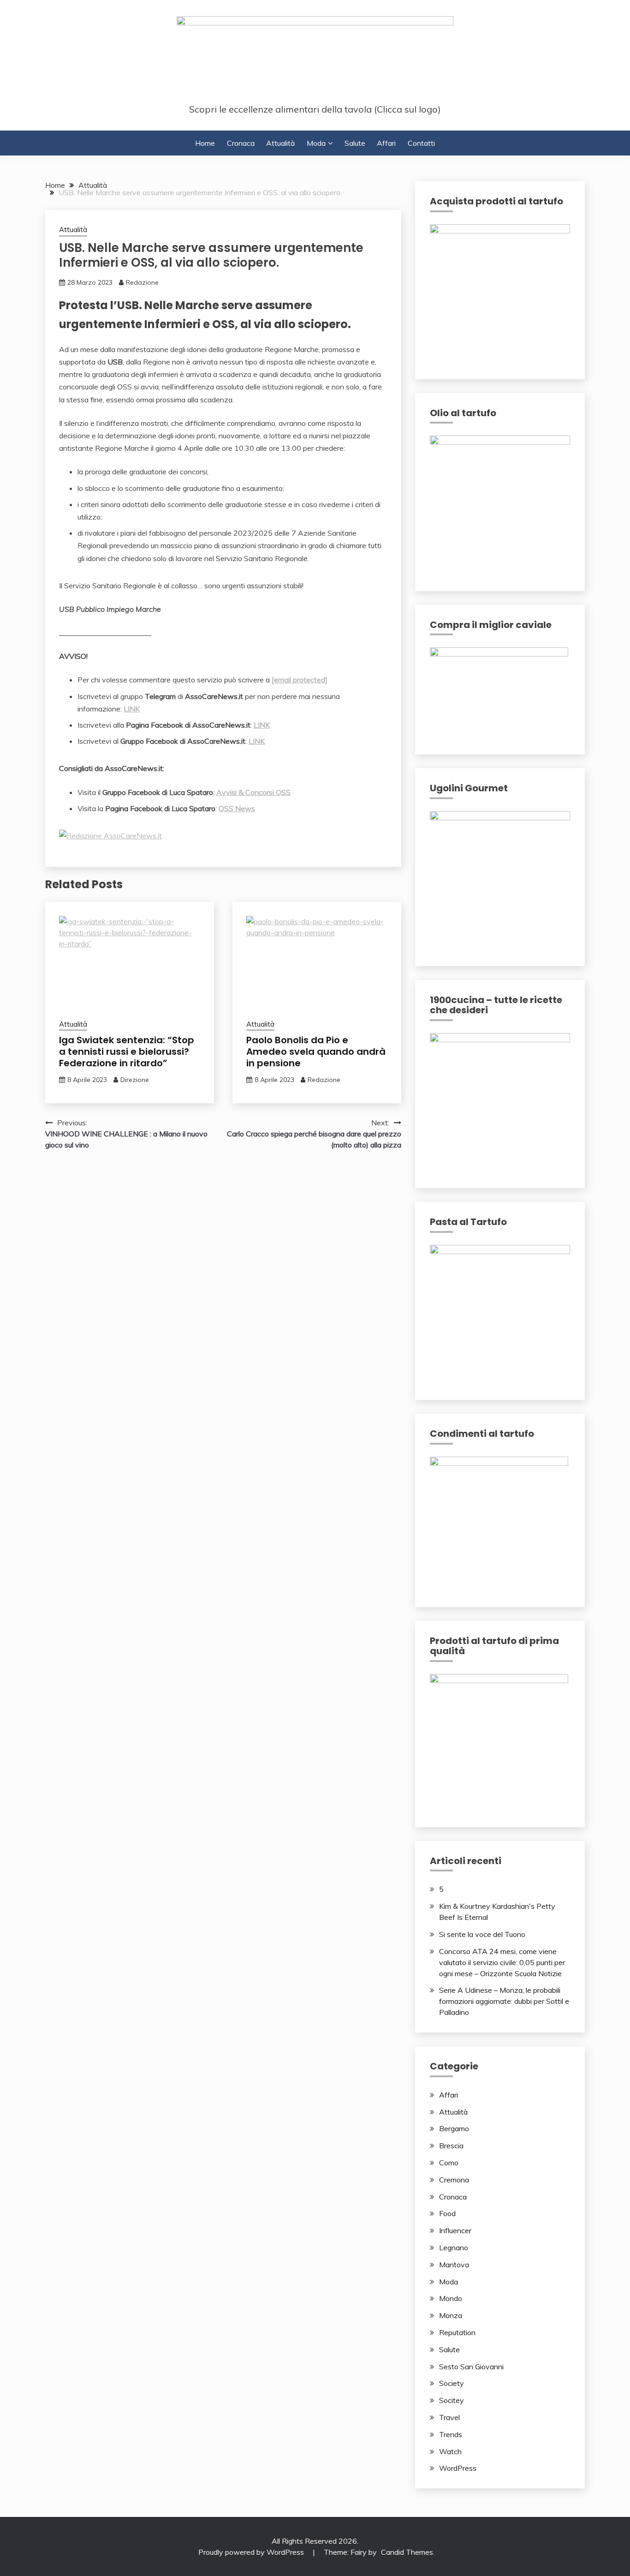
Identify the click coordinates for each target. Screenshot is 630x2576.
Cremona (454, 2180)
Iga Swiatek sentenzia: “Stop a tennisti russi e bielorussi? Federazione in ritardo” (127, 1052)
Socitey (452, 2400)
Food (447, 2213)
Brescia (451, 2146)
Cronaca (241, 143)
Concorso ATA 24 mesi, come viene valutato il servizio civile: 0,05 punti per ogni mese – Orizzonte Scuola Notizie (502, 1962)
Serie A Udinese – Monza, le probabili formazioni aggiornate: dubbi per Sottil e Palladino (504, 2001)
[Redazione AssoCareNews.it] (110, 836)
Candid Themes (407, 2552)
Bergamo (454, 2128)
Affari (386, 143)
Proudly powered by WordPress (252, 2552)
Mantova (454, 2265)
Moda (316, 143)
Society (452, 2383)
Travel (449, 2417)
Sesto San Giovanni (471, 2367)
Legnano (454, 2247)
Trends (451, 2434)
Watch (450, 2451)
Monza (451, 2315)
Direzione (135, 1080)
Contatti (421, 143)
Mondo (451, 2298)
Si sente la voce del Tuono (482, 1934)
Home (205, 143)
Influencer (455, 2230)
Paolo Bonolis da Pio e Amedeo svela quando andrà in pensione (316, 1052)
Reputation (457, 2332)
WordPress (458, 2468)
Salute (355, 143)
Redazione (142, 282)
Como (449, 2163)
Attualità (280, 143)
